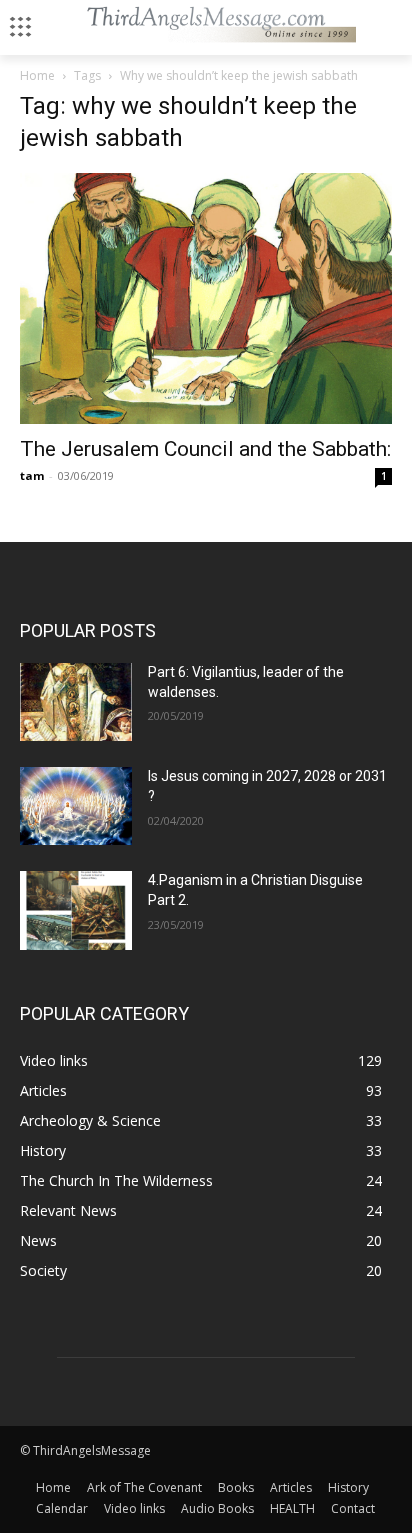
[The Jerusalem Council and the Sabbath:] (206, 298)
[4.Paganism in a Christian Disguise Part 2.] (76, 910)
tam (32, 475)
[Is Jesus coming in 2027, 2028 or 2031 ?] (76, 806)
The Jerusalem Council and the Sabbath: (205, 449)
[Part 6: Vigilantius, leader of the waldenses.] (76, 702)
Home (37, 75)
